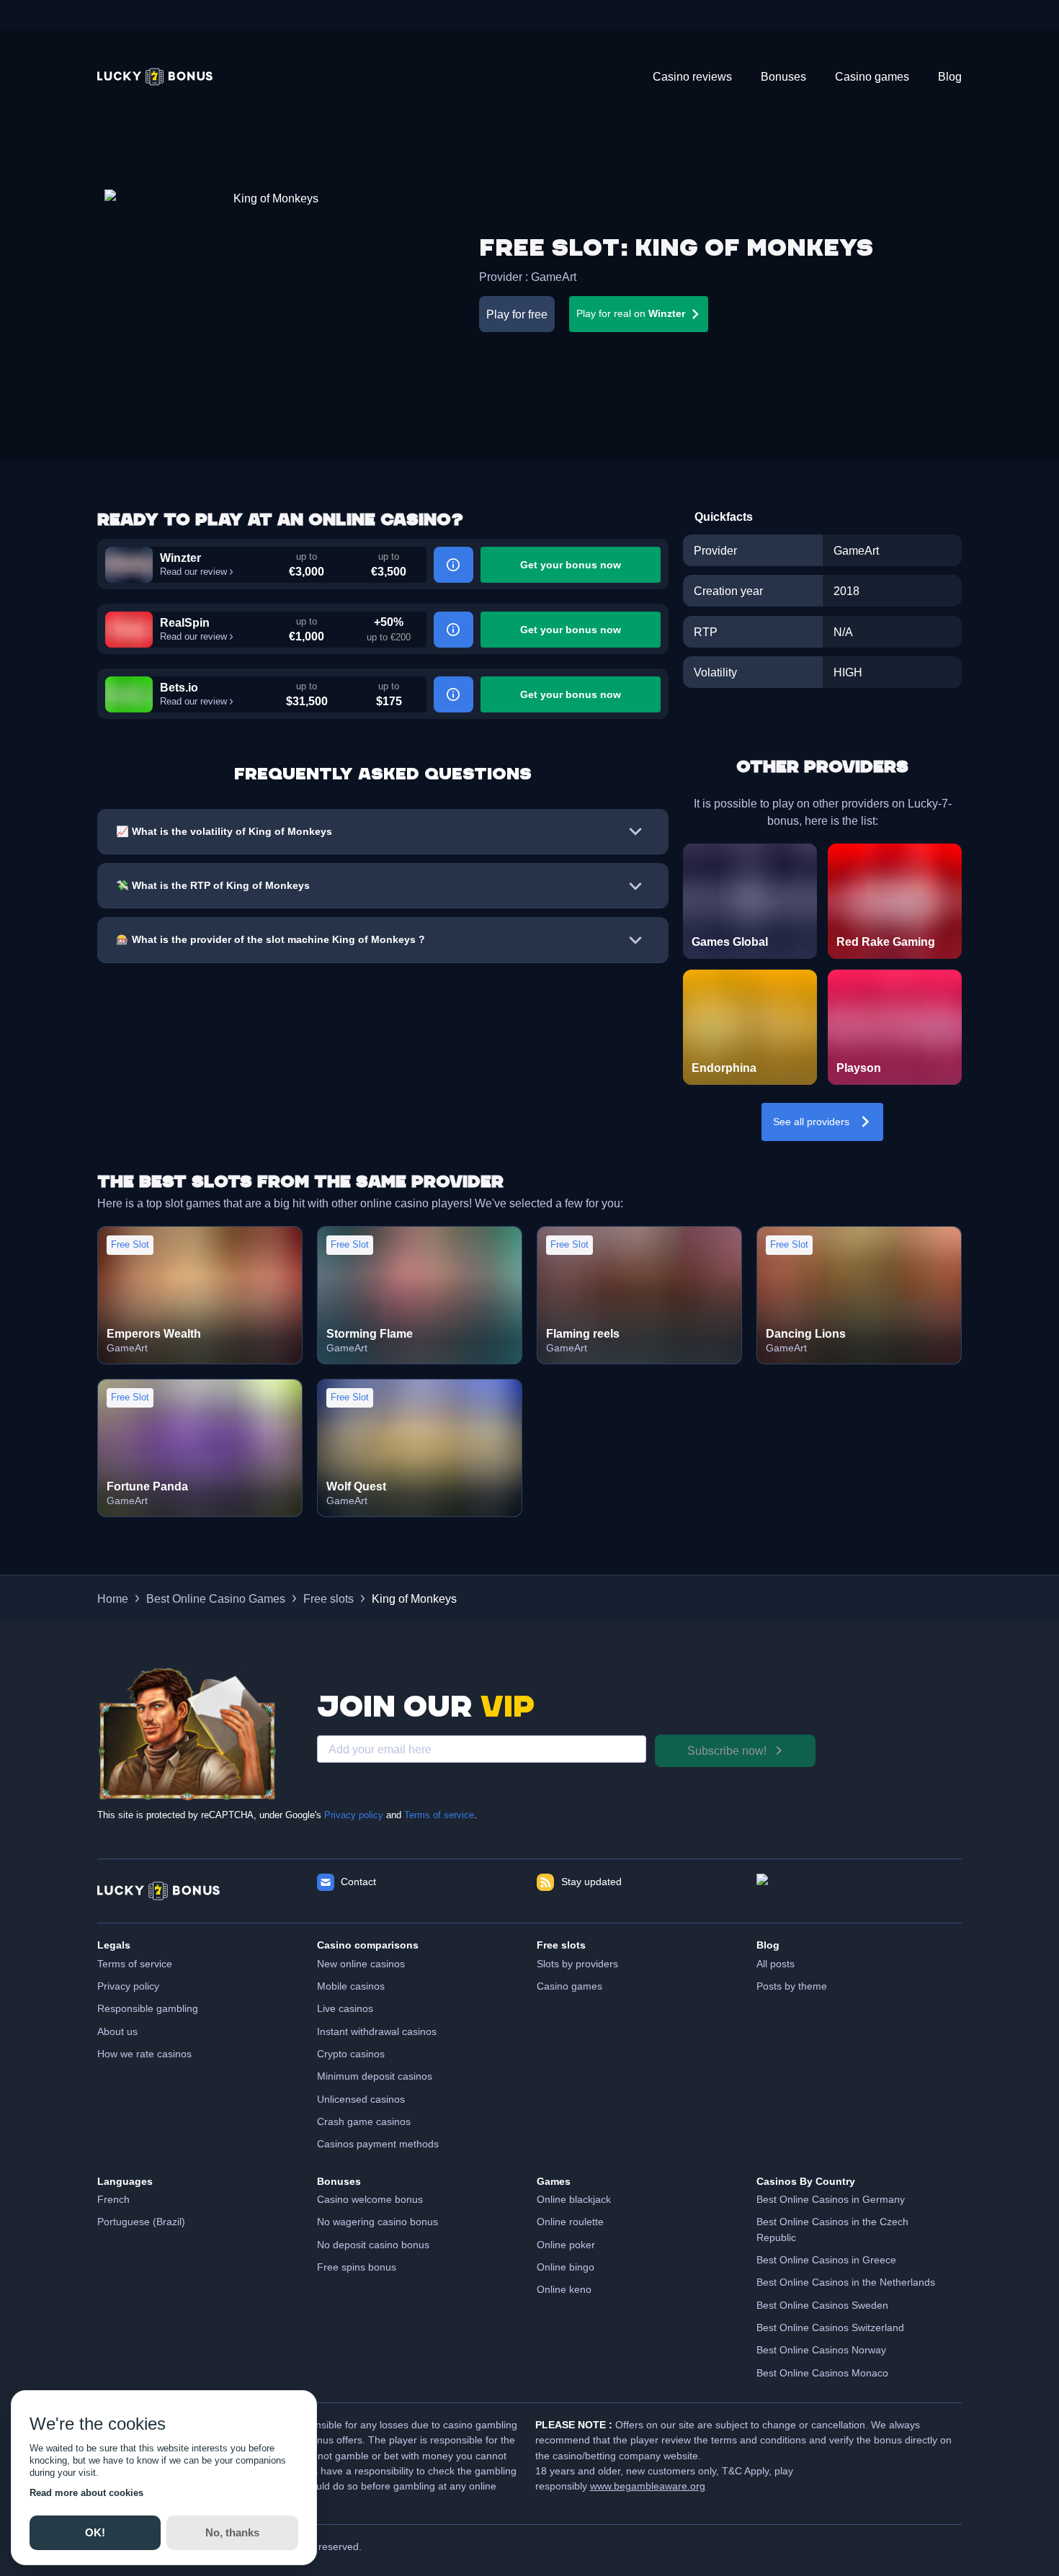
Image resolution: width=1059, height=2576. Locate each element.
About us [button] (117, 2031)
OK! (95, 2532)
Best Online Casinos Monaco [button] (822, 2373)
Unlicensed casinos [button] (361, 2099)
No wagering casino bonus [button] (377, 2222)
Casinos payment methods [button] (378, 2144)
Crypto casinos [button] (351, 2054)
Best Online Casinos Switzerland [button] (830, 2327)
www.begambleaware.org (648, 2486)
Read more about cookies (86, 2493)
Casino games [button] (569, 1986)
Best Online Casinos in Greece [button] (826, 2260)
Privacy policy (354, 1815)
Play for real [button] (631, 313)
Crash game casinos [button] (364, 2121)
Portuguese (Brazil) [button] (141, 2222)
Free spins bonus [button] (357, 2267)
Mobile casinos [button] (351, 1986)
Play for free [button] (517, 314)
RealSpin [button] (185, 622)
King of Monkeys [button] (414, 1598)
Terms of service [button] (135, 1964)
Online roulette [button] (570, 2222)
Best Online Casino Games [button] (216, 1598)
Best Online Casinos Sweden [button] (822, 2305)
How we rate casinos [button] (144, 2054)
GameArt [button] (554, 277)
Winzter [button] (180, 558)
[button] (155, 77)
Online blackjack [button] (574, 2199)
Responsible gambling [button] (148, 2008)
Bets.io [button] (179, 687)
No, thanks (232, 2532)
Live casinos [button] (345, 2008)
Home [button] (113, 1598)
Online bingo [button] (566, 2267)
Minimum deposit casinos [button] (375, 2076)
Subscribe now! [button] (727, 1750)
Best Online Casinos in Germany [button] (831, 2199)
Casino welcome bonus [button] (370, 2199)
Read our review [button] (193, 572)
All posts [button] (776, 1964)
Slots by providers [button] (577, 1964)
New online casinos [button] (361, 1964)
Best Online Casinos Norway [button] (821, 2350)
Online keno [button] (564, 2289)
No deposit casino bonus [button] (373, 2245)
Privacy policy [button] (128, 1986)
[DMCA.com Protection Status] (859, 1891)
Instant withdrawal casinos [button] (377, 2031)
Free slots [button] (329, 1598)
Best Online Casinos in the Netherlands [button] (846, 2282)
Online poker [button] (566, 2245)
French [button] (113, 2199)
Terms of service (439, 1815)
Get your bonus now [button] (571, 565)
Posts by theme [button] (792, 1986)
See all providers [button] (811, 1122)
